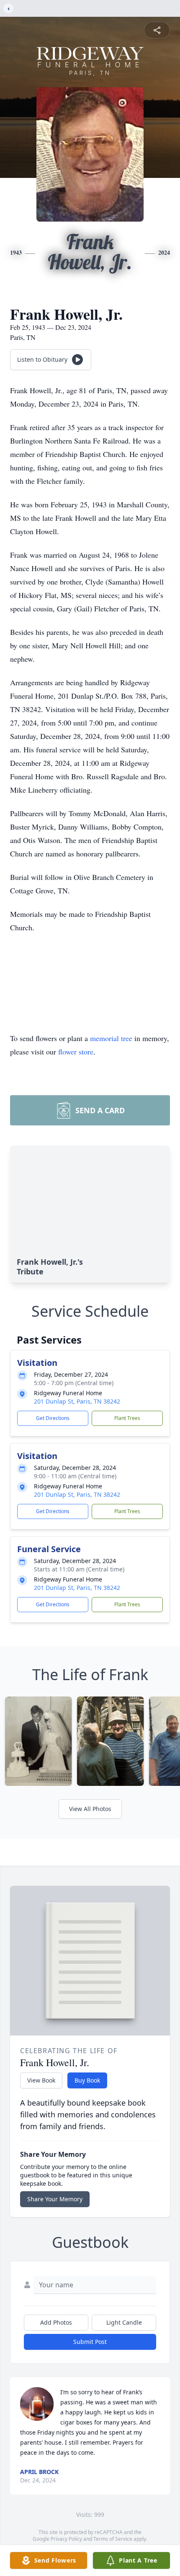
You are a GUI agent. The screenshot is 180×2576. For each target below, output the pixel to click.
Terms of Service (113, 2539)
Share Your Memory (55, 2199)
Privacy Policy (66, 2539)
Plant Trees (127, 1418)
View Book (41, 2080)
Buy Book (87, 2080)
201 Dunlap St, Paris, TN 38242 (77, 1401)
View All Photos (90, 1809)
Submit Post (90, 2342)
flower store (76, 1052)
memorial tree (111, 1038)
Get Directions (53, 1418)
